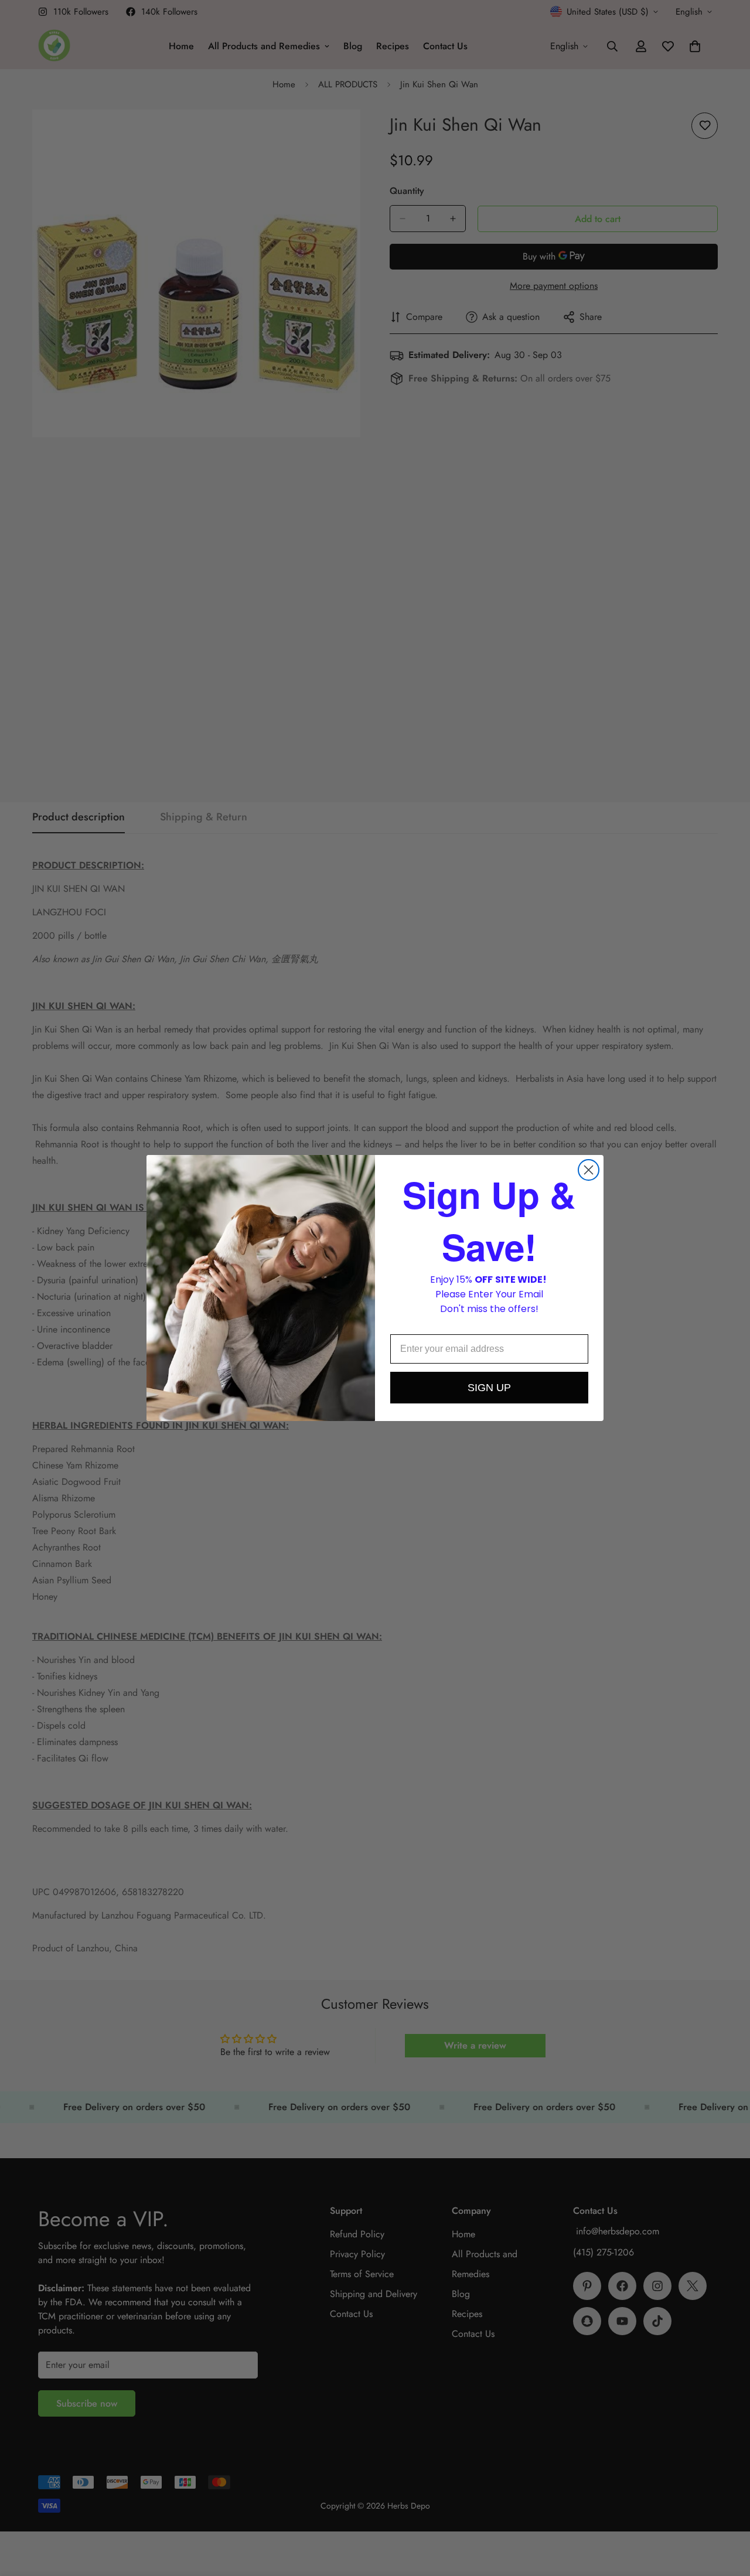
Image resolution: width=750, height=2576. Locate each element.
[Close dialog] (589, 1170)
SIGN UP (489, 1388)
